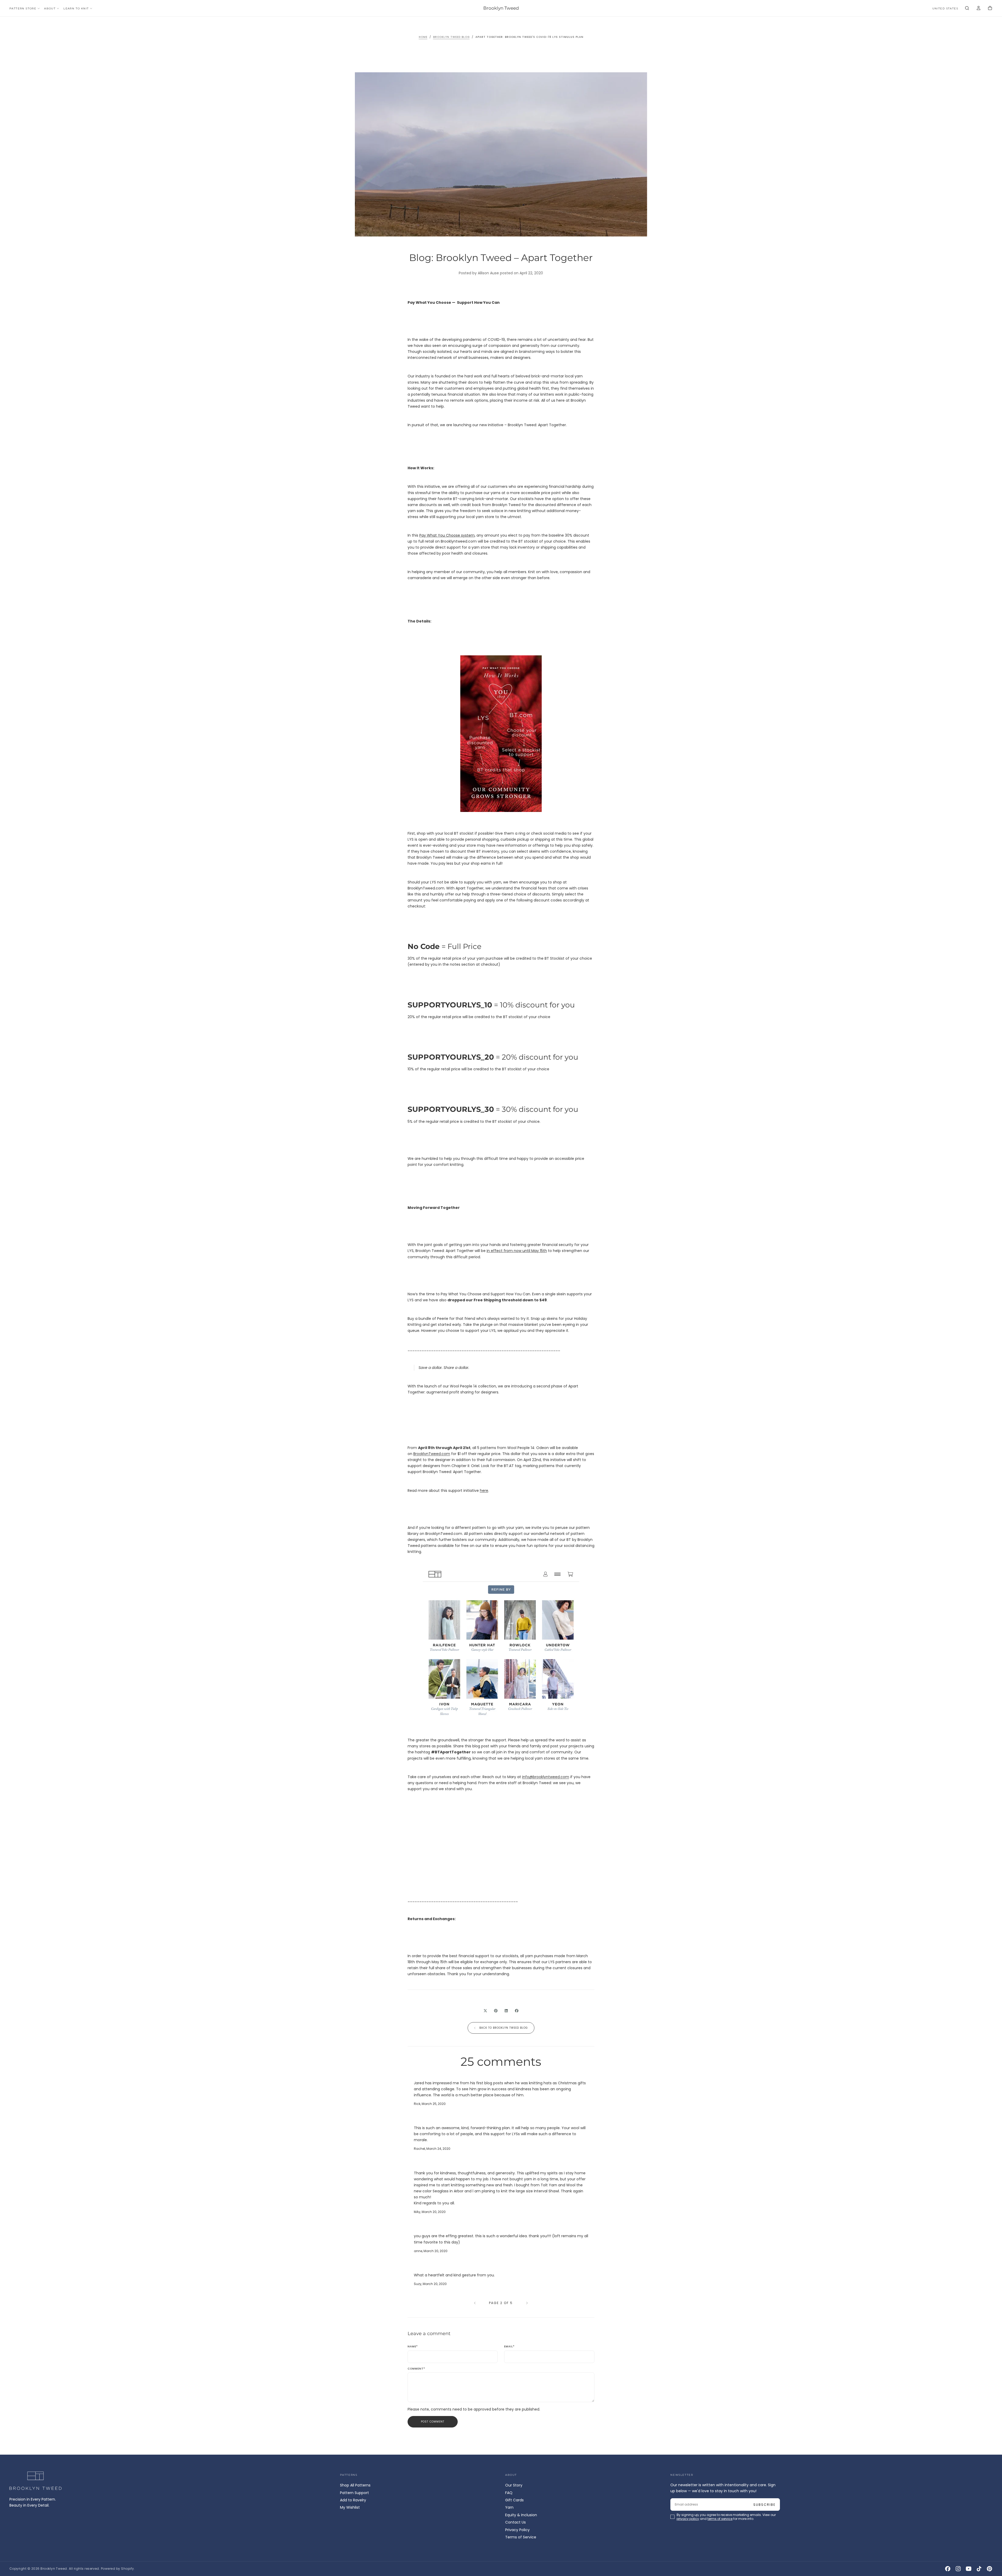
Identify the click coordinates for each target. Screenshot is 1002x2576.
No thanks (501, 1324)
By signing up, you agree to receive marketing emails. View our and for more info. (502, 1309)
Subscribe (532, 1294)
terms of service (516, 1309)
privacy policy (484, 1309)
